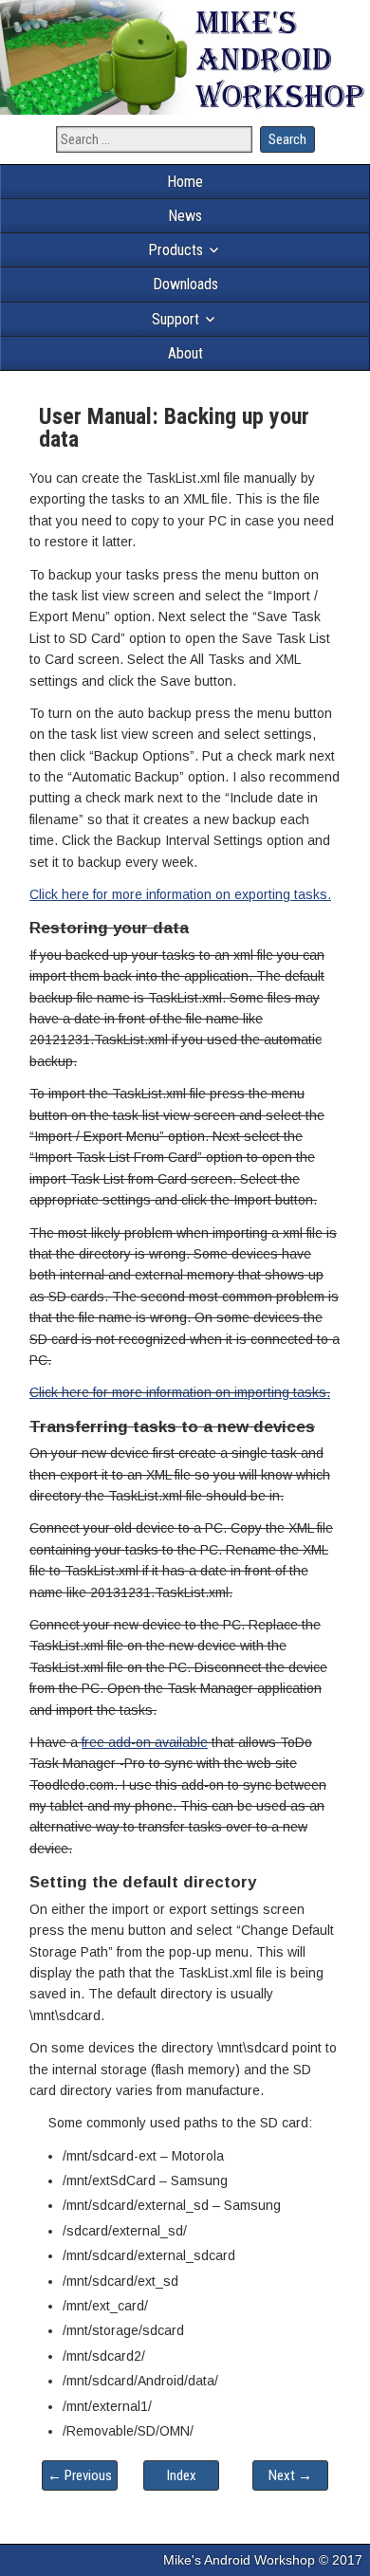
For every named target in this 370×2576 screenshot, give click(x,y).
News (185, 216)
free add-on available (145, 1742)
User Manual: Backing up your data (174, 428)
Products (176, 250)
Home (185, 182)
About (185, 353)
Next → (290, 2475)
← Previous (80, 2475)
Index (182, 2475)
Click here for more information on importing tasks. (180, 1392)
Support (176, 319)
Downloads (185, 284)
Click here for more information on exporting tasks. (180, 894)
